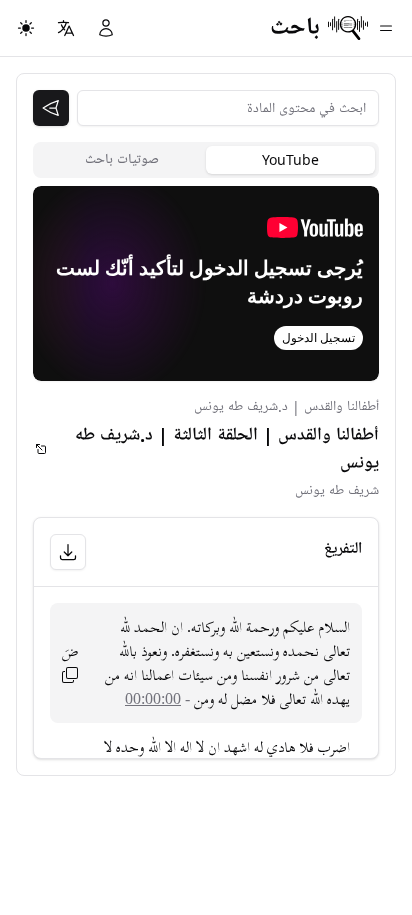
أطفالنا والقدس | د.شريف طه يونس (286, 406)
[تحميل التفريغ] (68, 552)
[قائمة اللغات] (66, 28)
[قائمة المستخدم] (106, 28)
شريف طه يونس (337, 490)
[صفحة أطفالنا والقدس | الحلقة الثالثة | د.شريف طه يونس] (40, 449)
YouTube (290, 159)
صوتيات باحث (122, 159)
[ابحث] (51, 108)
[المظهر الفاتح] (26, 28)
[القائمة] (386, 28)
